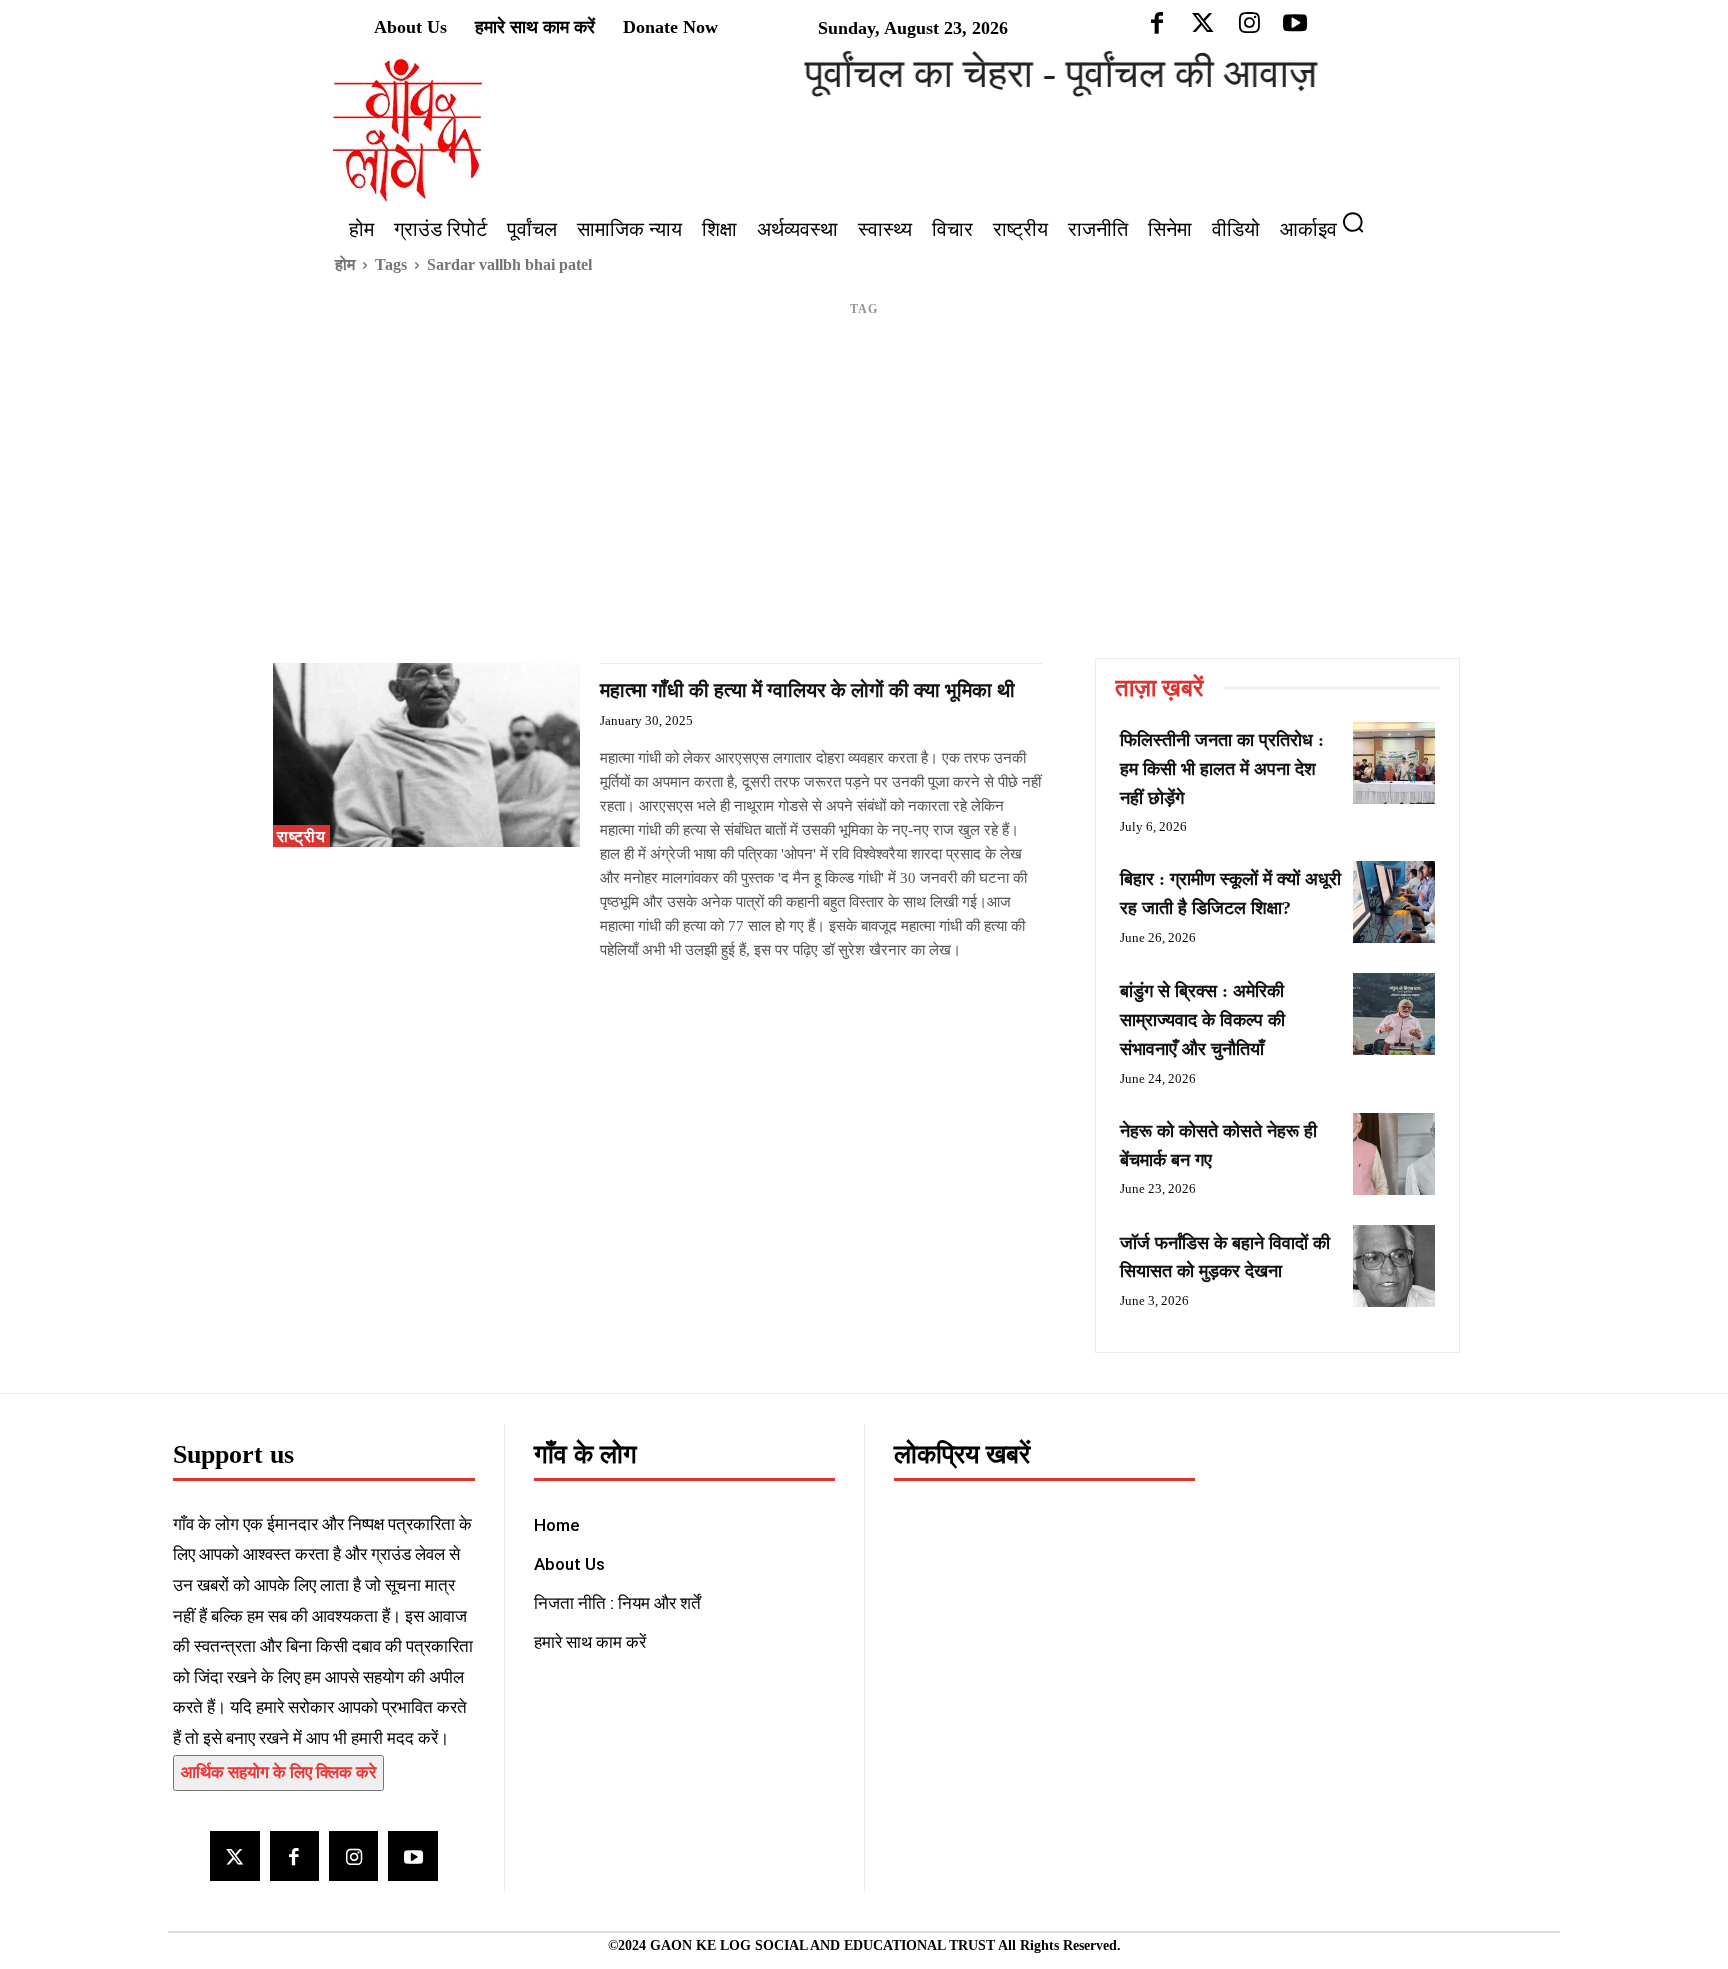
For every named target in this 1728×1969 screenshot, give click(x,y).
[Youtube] (412, 1855)
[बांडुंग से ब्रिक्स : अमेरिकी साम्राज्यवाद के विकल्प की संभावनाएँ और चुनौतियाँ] (1394, 1014)
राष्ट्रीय (301, 836)
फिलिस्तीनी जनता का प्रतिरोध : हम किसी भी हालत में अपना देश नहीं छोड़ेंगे (1222, 769)
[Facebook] (294, 1855)
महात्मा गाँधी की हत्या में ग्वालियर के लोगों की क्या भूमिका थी (807, 690)
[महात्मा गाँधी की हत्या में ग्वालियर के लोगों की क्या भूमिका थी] (426, 755)
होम (345, 264)
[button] (1361, 222)
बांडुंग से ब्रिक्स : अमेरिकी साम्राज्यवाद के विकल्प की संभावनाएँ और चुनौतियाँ (1202, 1020)
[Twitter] (234, 1855)
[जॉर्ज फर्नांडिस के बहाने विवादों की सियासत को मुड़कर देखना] (1394, 1266)
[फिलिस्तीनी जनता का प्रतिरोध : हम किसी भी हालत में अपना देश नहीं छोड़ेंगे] (1394, 763)
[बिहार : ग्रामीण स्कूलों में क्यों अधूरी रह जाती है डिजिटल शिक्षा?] (1394, 902)
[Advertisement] (864, 508)
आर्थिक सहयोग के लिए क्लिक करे (278, 1772)
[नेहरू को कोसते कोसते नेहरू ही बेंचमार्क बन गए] (1394, 1154)
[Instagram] (353, 1855)
